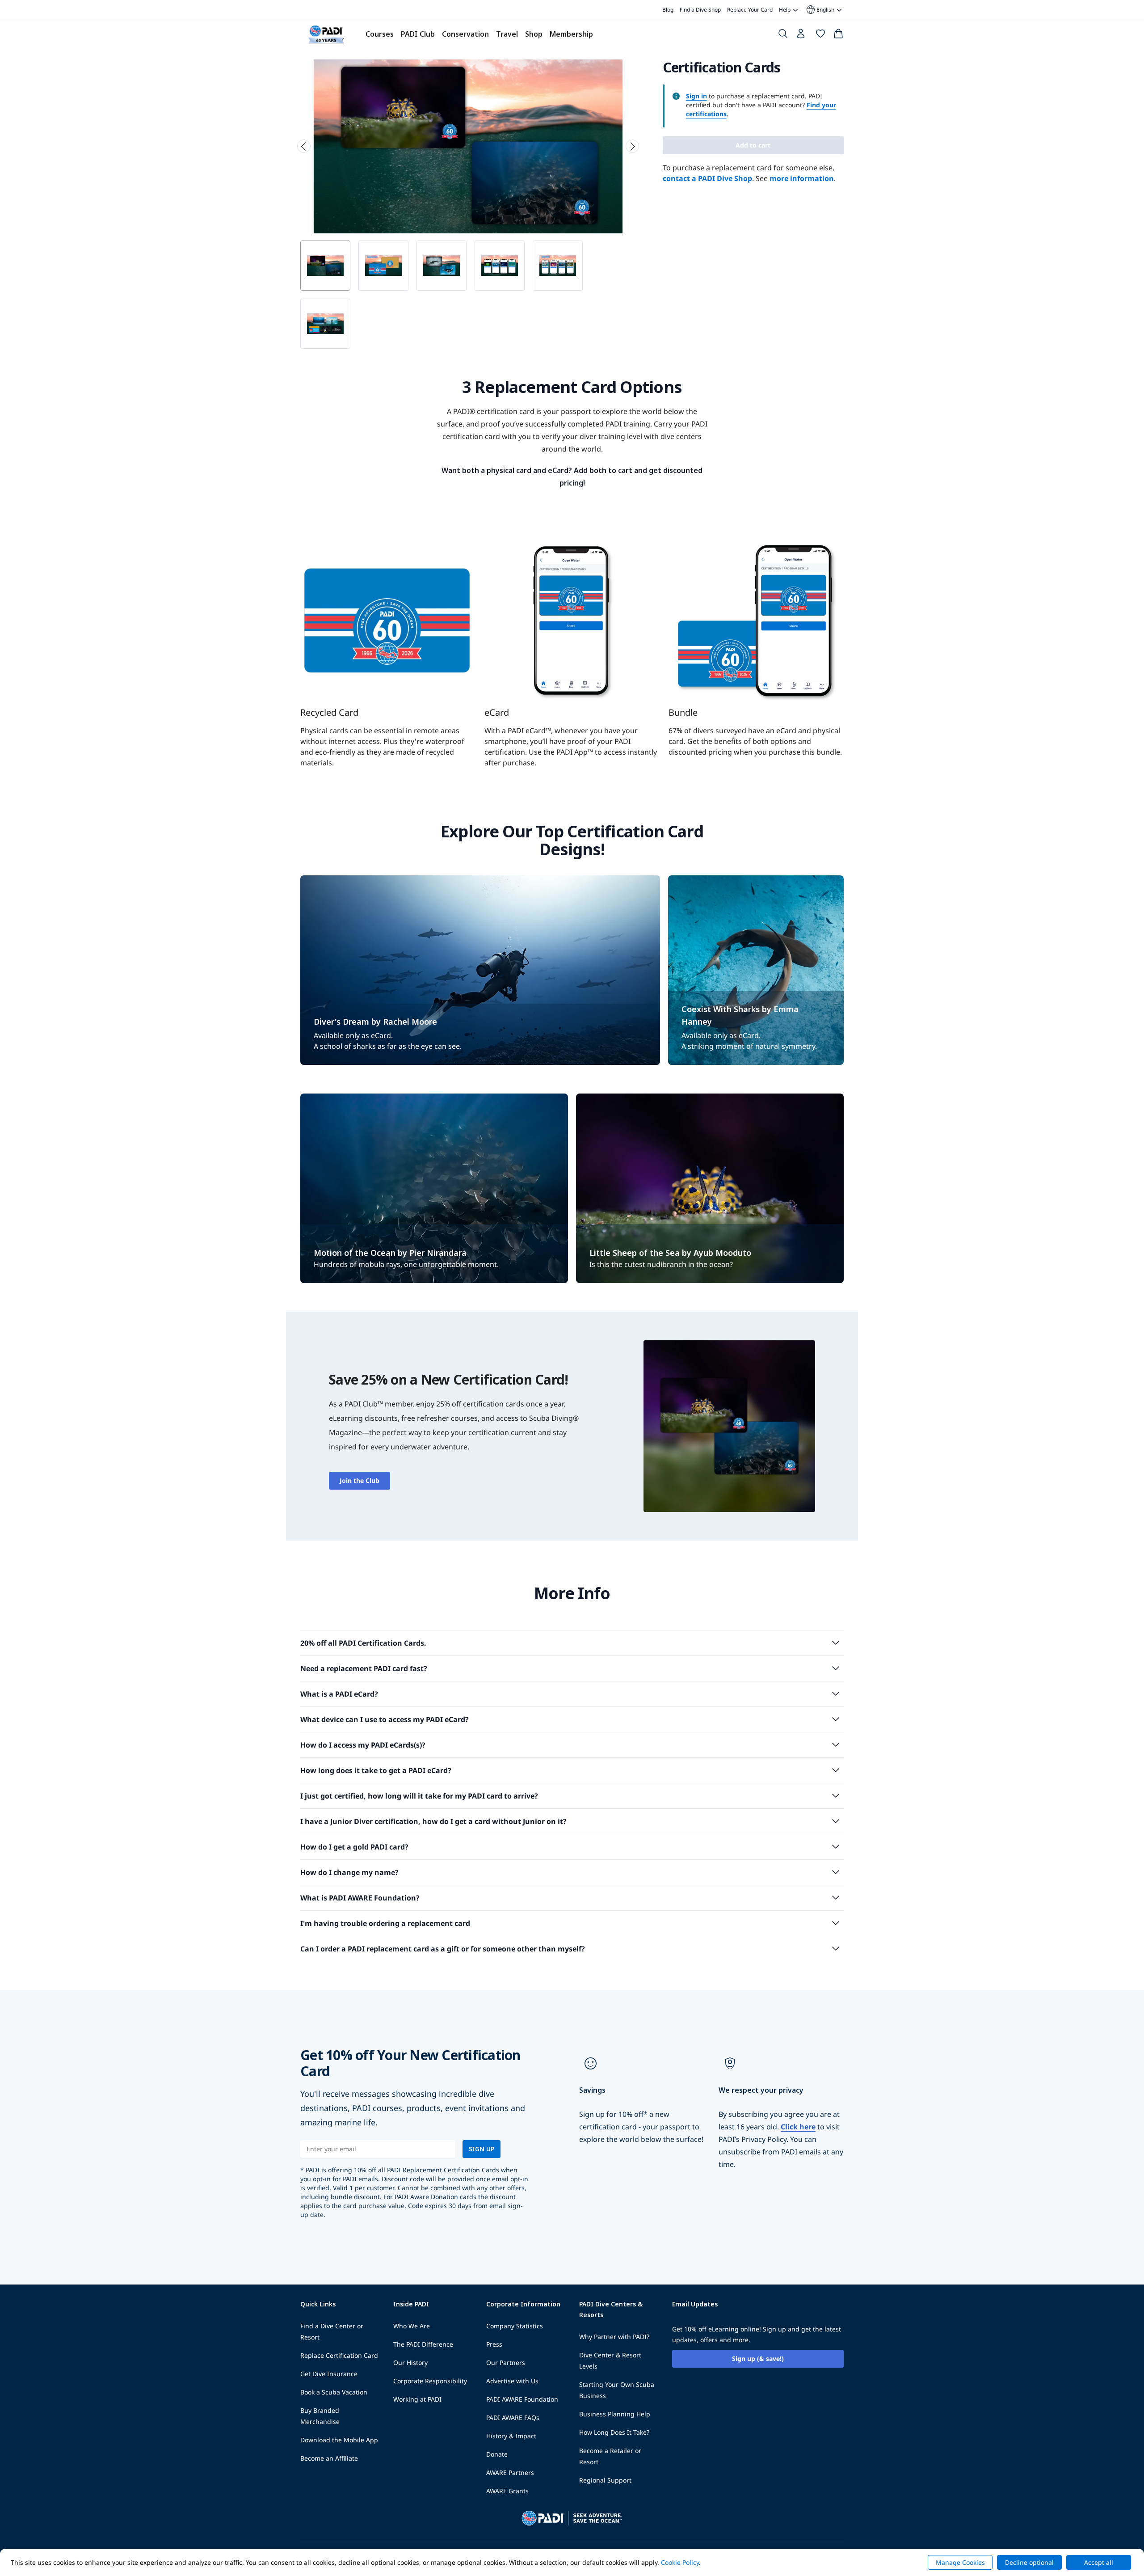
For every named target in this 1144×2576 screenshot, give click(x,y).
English (820, 10)
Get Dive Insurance (329, 2374)
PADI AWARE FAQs (513, 2418)
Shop (534, 34)
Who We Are (412, 2326)
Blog (668, 10)
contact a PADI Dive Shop (707, 178)
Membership (571, 34)
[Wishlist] (820, 35)
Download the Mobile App (339, 2440)
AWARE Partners (510, 2473)
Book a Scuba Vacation (334, 2392)
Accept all (1099, 2562)
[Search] (783, 35)
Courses (380, 34)
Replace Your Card (750, 10)
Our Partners (506, 2363)
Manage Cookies (960, 2562)
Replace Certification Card (339, 2355)
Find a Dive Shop (700, 10)
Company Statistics (515, 2326)
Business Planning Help (615, 2414)
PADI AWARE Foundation (522, 2399)
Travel (507, 34)
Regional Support (605, 2480)
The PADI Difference (423, 2344)
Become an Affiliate (329, 2458)
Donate (497, 2454)
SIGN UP (482, 2149)
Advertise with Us (512, 2381)
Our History (410, 2363)
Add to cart (753, 145)
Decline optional (1029, 2562)
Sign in (696, 96)
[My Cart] (838, 35)
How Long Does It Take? (614, 2432)
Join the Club (360, 1480)
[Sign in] (802, 36)
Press (494, 2344)
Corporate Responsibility (430, 2381)
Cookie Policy (680, 2562)
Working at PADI (417, 2399)
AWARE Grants (507, 2491)
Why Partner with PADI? (614, 2337)
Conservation (465, 34)
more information (802, 178)
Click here (798, 2127)
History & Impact (511, 2436)
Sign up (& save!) (758, 2359)
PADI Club (418, 34)
